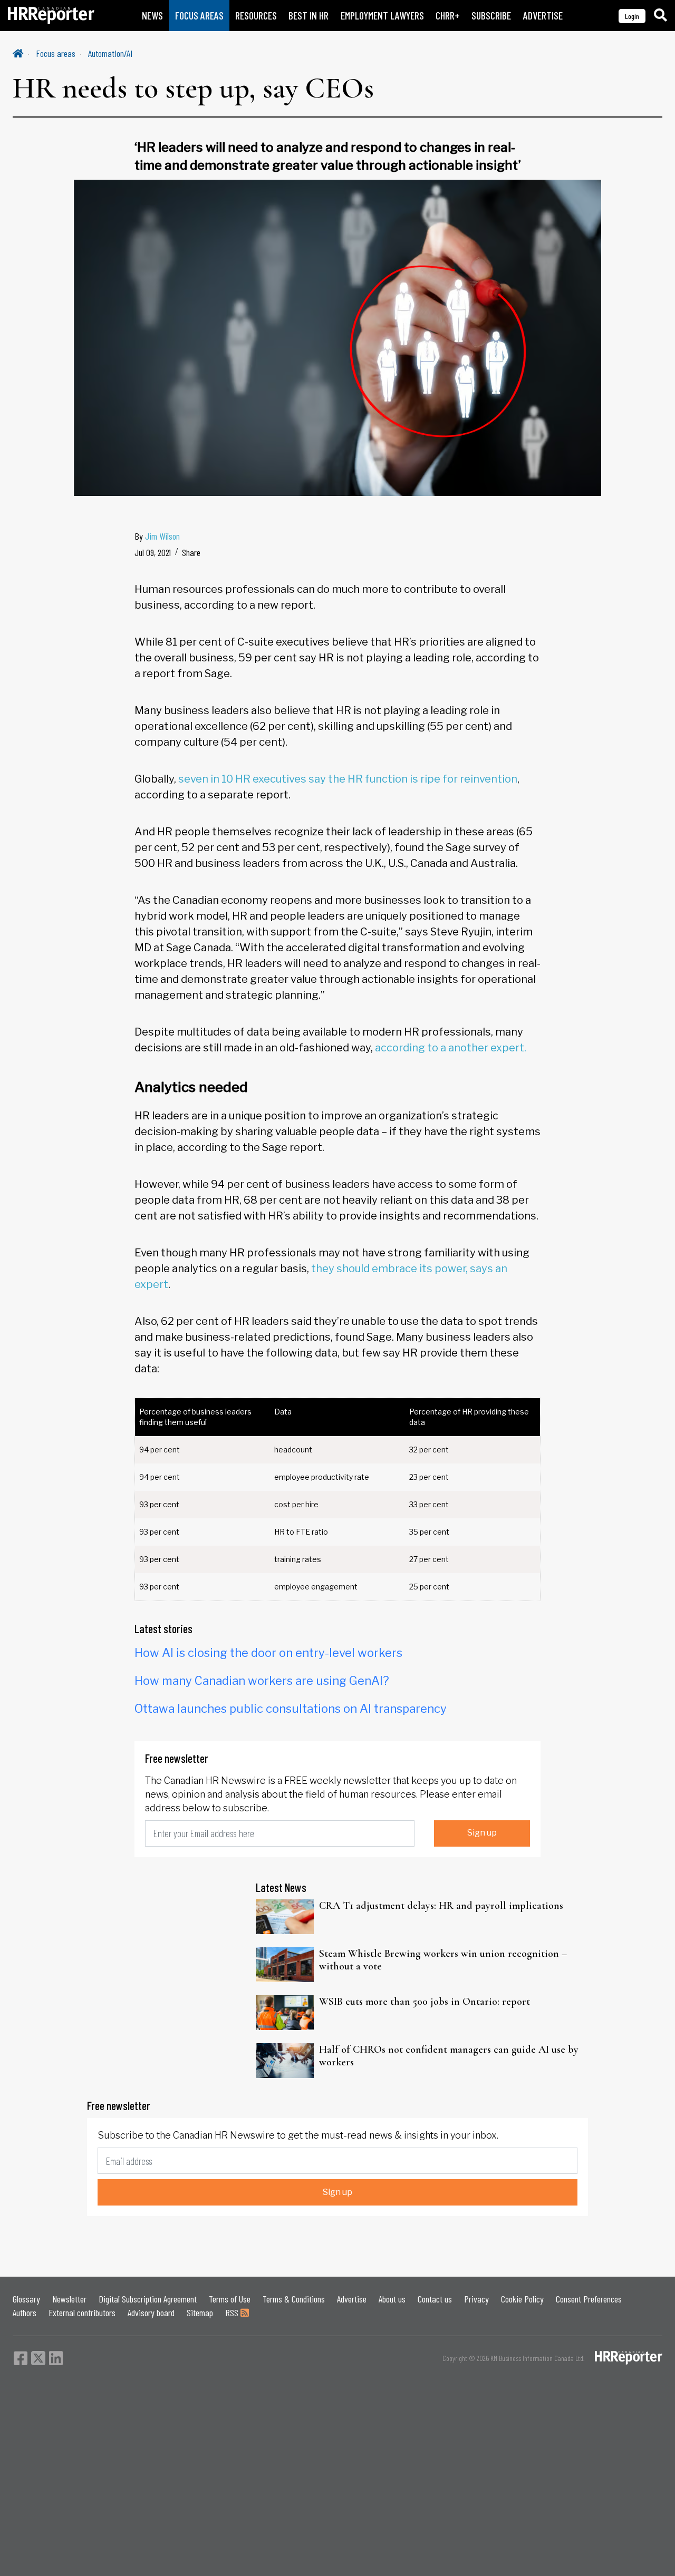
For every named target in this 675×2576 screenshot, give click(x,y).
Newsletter (69, 2299)
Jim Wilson (162, 536)
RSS (233, 2312)
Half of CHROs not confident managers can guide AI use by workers (449, 2056)
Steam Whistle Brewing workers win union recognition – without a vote (443, 1960)
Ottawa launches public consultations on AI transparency (291, 1709)
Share (191, 552)
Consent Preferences (589, 2299)
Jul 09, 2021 (153, 552)
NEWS (152, 16)
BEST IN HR (308, 16)
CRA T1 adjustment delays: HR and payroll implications (441, 1906)
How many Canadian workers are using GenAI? (262, 1681)
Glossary (26, 2299)
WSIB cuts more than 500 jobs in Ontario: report (425, 2002)
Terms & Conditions (294, 2299)
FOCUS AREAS (199, 16)
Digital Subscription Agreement (148, 2299)
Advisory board (151, 2312)
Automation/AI (110, 53)
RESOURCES (256, 16)
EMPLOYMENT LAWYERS (382, 16)
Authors (25, 2312)
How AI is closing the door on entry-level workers (268, 1653)
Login (632, 16)
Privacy (476, 2299)
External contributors (82, 2312)
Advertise (352, 2299)
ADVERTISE (543, 16)
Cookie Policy (522, 2299)
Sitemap (200, 2312)
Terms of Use (230, 2299)
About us (392, 2299)
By (157, 536)
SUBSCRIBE (491, 16)
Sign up (482, 1833)
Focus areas (56, 53)
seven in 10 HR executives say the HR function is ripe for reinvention (348, 779)
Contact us (435, 2299)
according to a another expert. (451, 1048)
